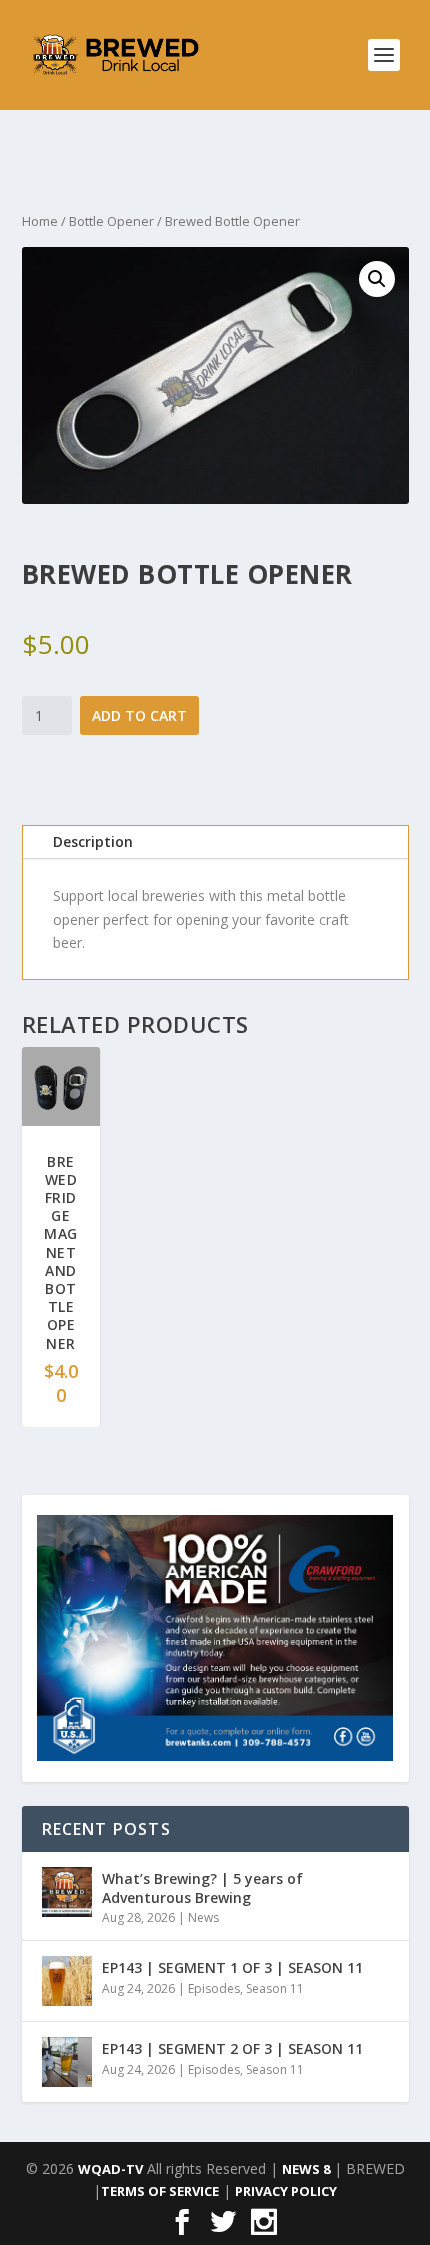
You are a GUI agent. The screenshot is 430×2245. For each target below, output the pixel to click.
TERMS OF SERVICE (160, 2191)
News (203, 1917)
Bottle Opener (111, 221)
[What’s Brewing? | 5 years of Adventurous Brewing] (67, 1892)
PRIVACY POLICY (286, 2191)
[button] (377, 279)
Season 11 (275, 1988)
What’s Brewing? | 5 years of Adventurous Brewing (202, 1887)
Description (93, 841)
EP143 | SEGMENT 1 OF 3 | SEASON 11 (232, 1967)
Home (40, 221)
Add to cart (139, 715)
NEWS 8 (306, 2169)
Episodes (214, 1988)
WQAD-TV (110, 2169)
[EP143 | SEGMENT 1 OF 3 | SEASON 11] (67, 1981)
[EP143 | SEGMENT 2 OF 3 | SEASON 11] (67, 2062)
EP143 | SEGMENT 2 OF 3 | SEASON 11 (232, 2048)
